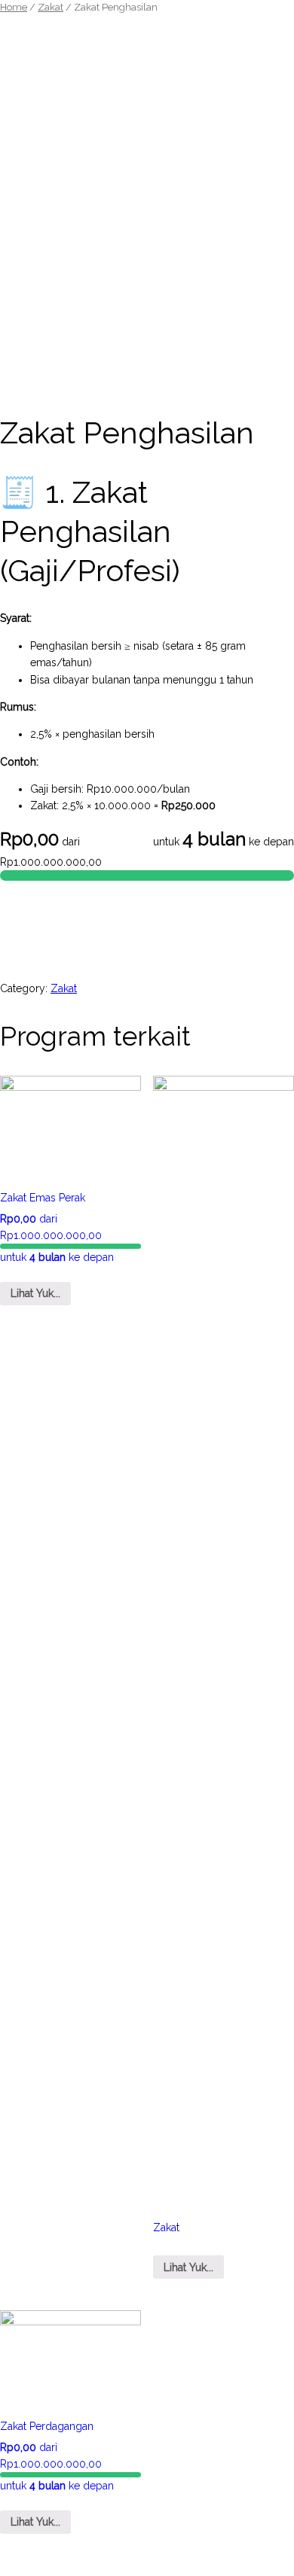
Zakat (51, 7)
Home (14, 7)
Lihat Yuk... (35, 1293)
